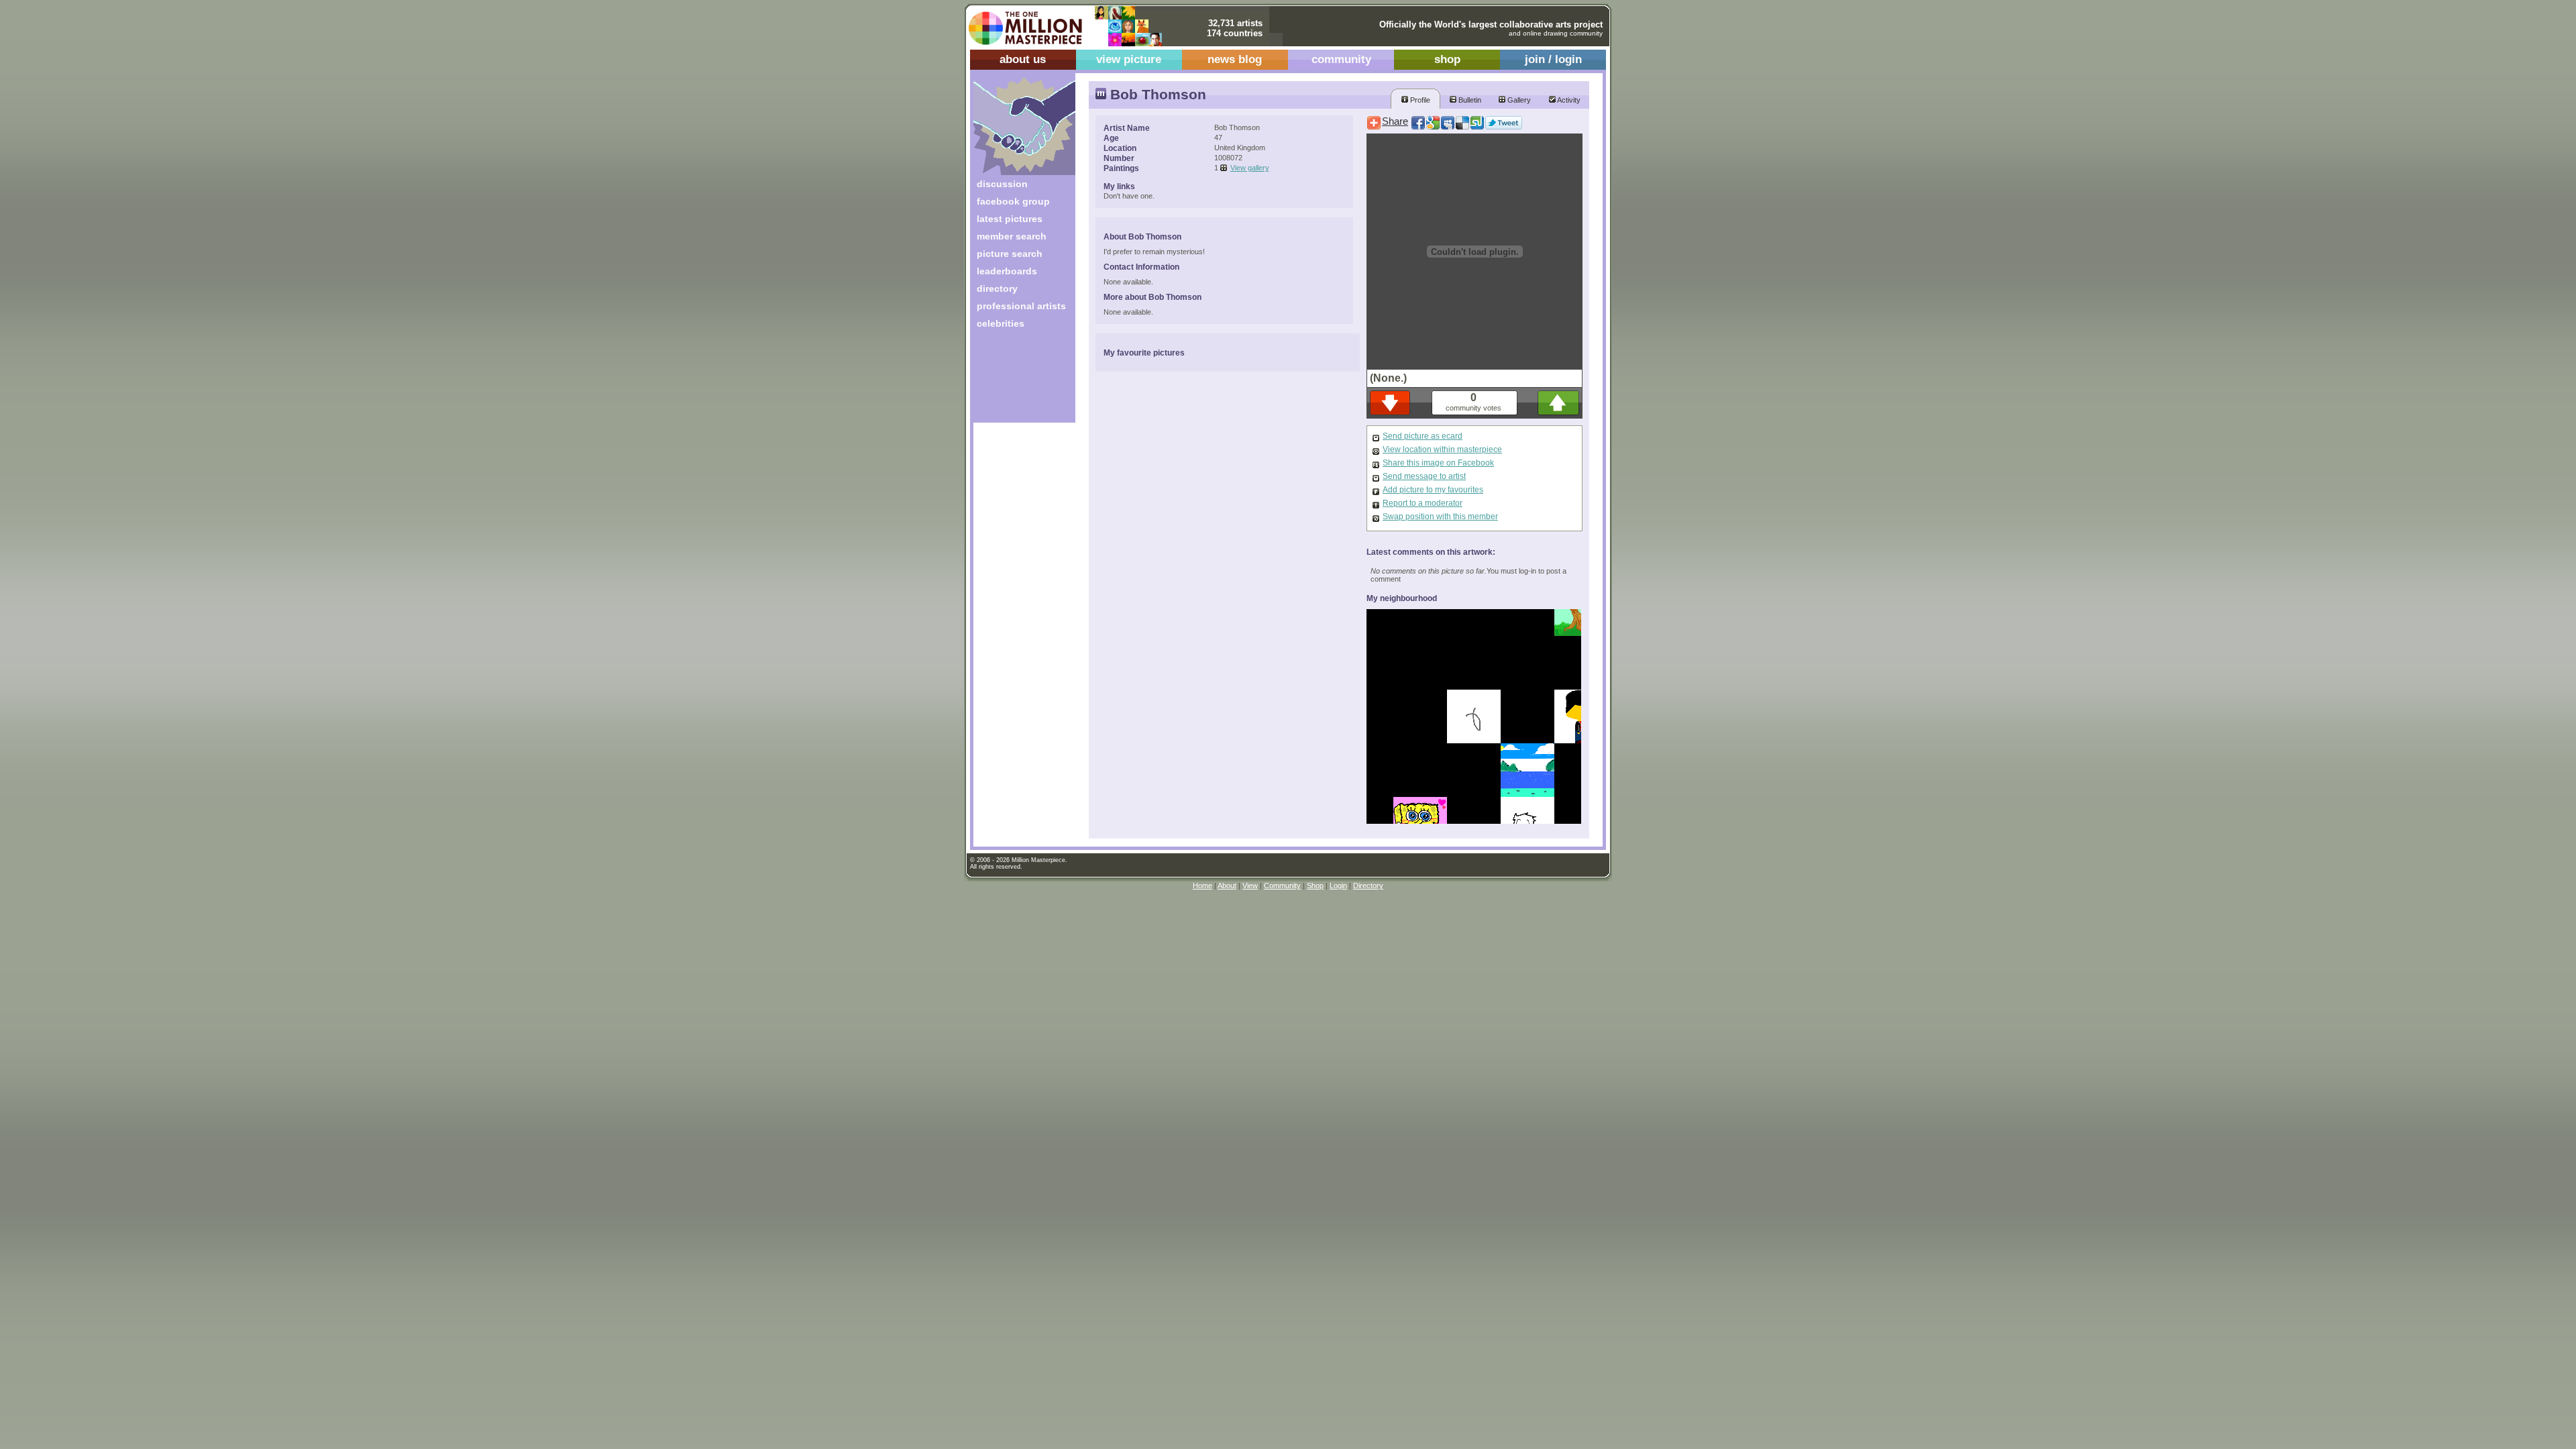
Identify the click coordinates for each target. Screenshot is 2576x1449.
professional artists (1021, 306)
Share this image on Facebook (1438, 463)
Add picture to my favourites (1433, 490)
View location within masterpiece (1442, 449)
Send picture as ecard (1423, 436)
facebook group (1013, 201)
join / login (1553, 59)
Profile (1419, 100)
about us (1023, 59)
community (1341, 59)
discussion (1002, 184)
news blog (1235, 59)
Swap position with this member (1440, 517)
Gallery (1518, 100)
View (1250, 885)
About (1227, 885)
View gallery (1250, 168)
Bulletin (1469, 100)
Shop (1315, 885)
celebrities (1001, 323)
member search (1012, 236)
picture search (1010, 254)
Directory (1368, 885)
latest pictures (1010, 219)
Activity (1568, 100)
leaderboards (1007, 271)
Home (1202, 885)
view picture (1129, 59)
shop (1447, 59)
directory (997, 288)
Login (1338, 885)
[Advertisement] (1015, 381)
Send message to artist (1424, 476)
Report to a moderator (1423, 503)
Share (1395, 121)
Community (1282, 885)
